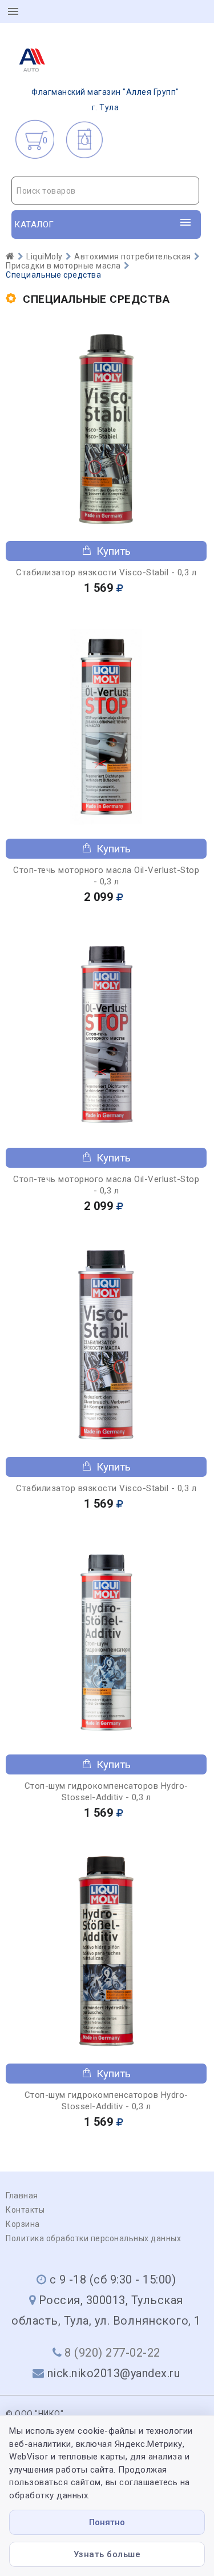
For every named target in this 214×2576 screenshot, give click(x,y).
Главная (22, 2196)
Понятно (107, 2522)
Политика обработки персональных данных (93, 2238)
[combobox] (105, 191)
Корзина (23, 2224)
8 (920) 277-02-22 (112, 2353)
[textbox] (105, 191)
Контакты (25, 2210)
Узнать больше (107, 2554)
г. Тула (105, 100)
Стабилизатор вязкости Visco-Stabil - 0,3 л (106, 572)
